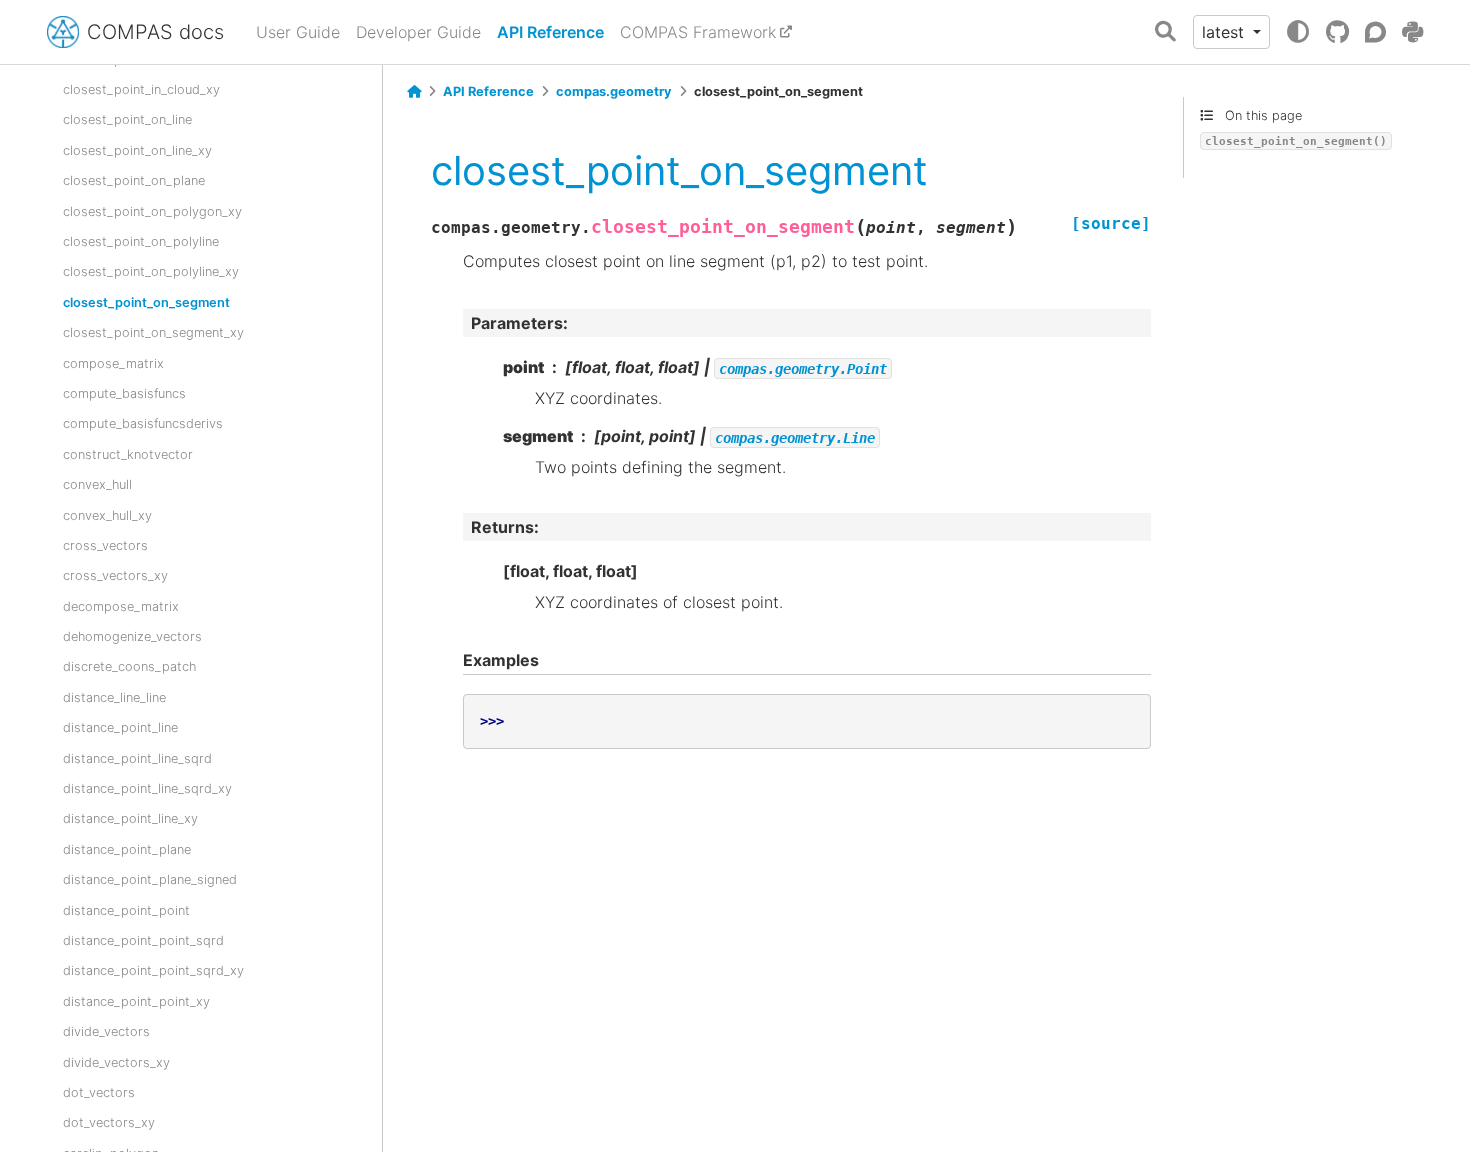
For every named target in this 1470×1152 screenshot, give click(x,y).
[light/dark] (1298, 32)
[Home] (414, 92)
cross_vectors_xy (115, 575)
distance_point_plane (127, 849)
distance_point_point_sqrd (143, 940)
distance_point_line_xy (130, 818)
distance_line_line (114, 697)
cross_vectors (105, 545)
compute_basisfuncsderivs (143, 423)
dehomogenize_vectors (132, 636)
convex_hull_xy (107, 515)
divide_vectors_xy (116, 1062)
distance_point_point (126, 910)
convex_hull (97, 484)
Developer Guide (418, 32)
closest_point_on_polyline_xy (151, 271)
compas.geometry (614, 91)
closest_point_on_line (127, 119)
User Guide (298, 32)
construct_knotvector (128, 454)
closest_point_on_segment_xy (153, 332)
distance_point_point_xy (136, 1001)
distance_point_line (120, 727)
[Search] (1165, 32)
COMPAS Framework (698, 32)
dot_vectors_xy (109, 1122)
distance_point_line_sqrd (137, 758)
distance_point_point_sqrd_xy (153, 970)
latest (1225, 32)
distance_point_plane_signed (150, 879)
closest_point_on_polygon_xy (152, 211)
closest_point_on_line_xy (137, 150)
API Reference (550, 32)
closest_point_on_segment (146, 302)
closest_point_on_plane (134, 180)
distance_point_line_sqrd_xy (147, 788)
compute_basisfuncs (124, 393)
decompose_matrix (121, 606)
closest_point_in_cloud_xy (141, 89)
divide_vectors (106, 1031)
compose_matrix (113, 363)
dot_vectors (99, 1092)
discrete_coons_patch (129, 666)
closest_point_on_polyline (141, 241)
